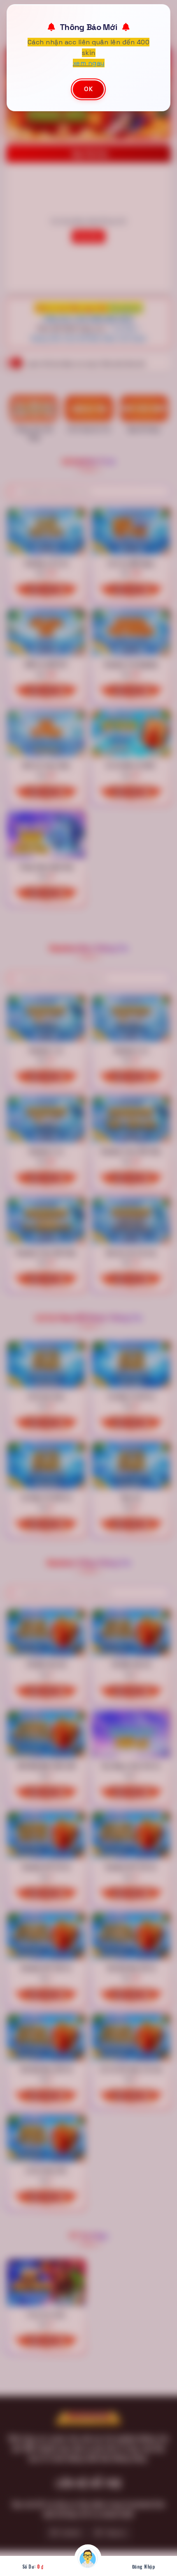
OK (88, 88)
